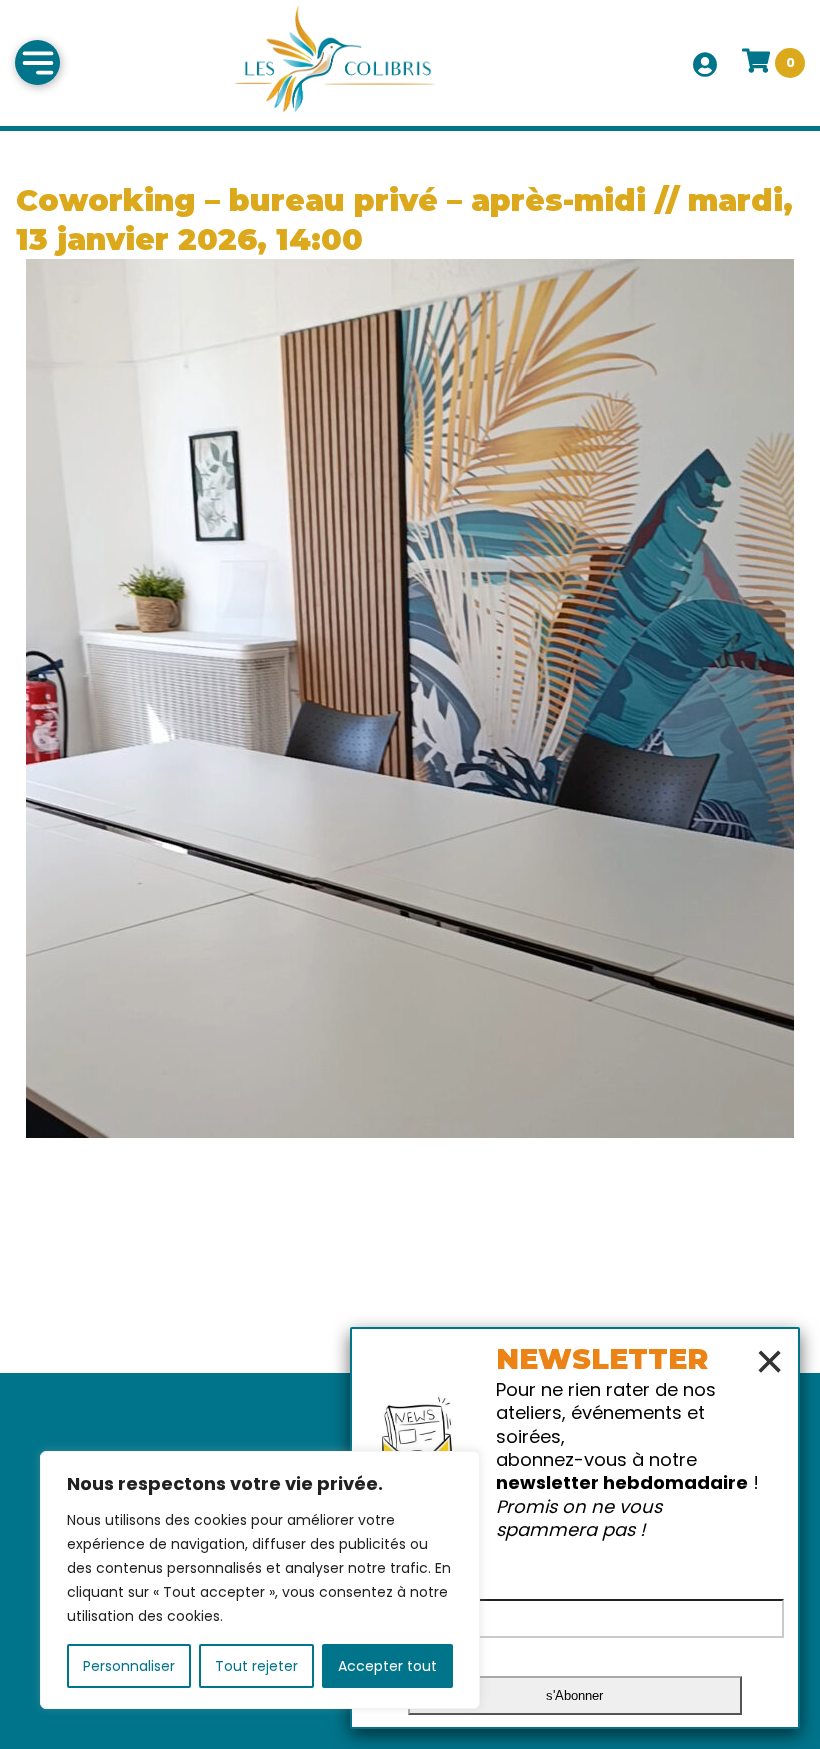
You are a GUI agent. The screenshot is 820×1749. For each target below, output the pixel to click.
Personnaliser (129, 1666)
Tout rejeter (256, 1666)
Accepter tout (387, 1666)
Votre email (417, 1578)
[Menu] (37, 62)
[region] (260, 1580)
